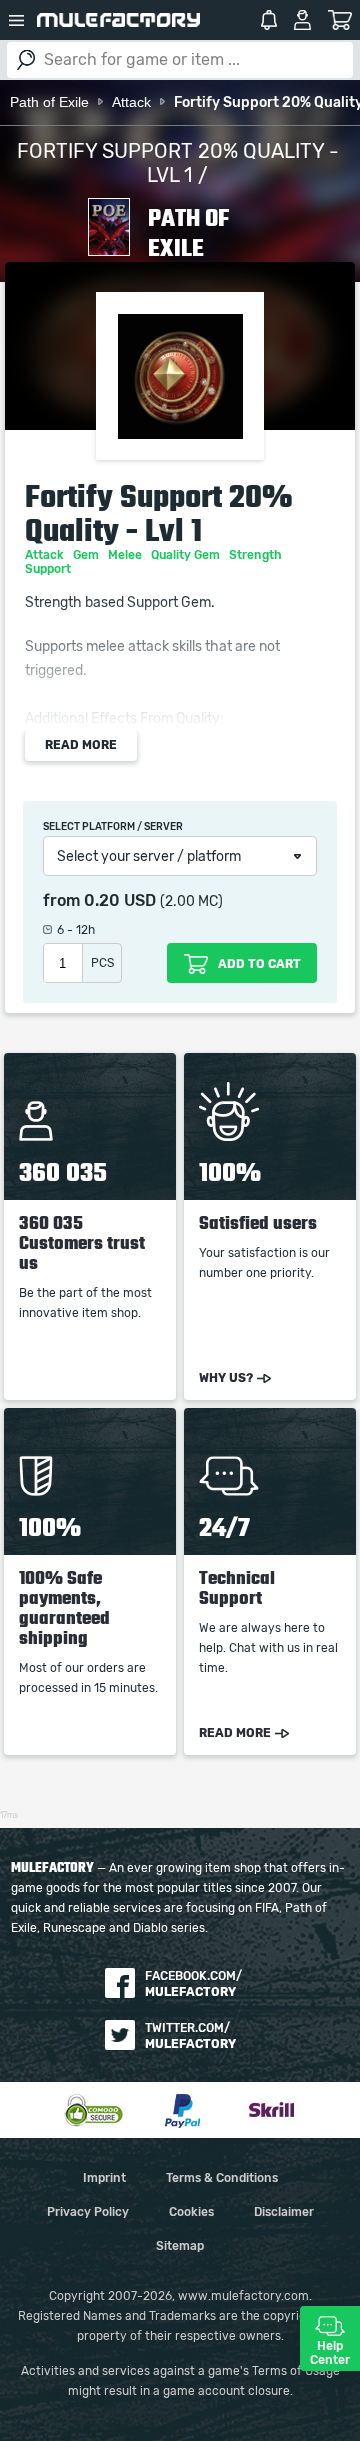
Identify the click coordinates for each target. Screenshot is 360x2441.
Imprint (104, 2178)
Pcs (102, 963)
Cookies (191, 2212)
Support (49, 569)
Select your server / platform (149, 857)
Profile (302, 20)
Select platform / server (113, 827)
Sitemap (180, 2246)
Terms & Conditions (222, 2178)
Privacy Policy (88, 2212)
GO (26, 60)
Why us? (226, 1378)
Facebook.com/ (193, 1984)
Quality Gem (187, 555)
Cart (340, 20)
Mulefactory (118, 20)
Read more (81, 745)
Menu (16, 20)
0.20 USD (120, 901)
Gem (87, 555)
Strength (257, 555)
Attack (46, 555)
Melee (126, 555)
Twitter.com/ (190, 2036)
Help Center (330, 2353)
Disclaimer (284, 2212)
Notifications (269, 20)
